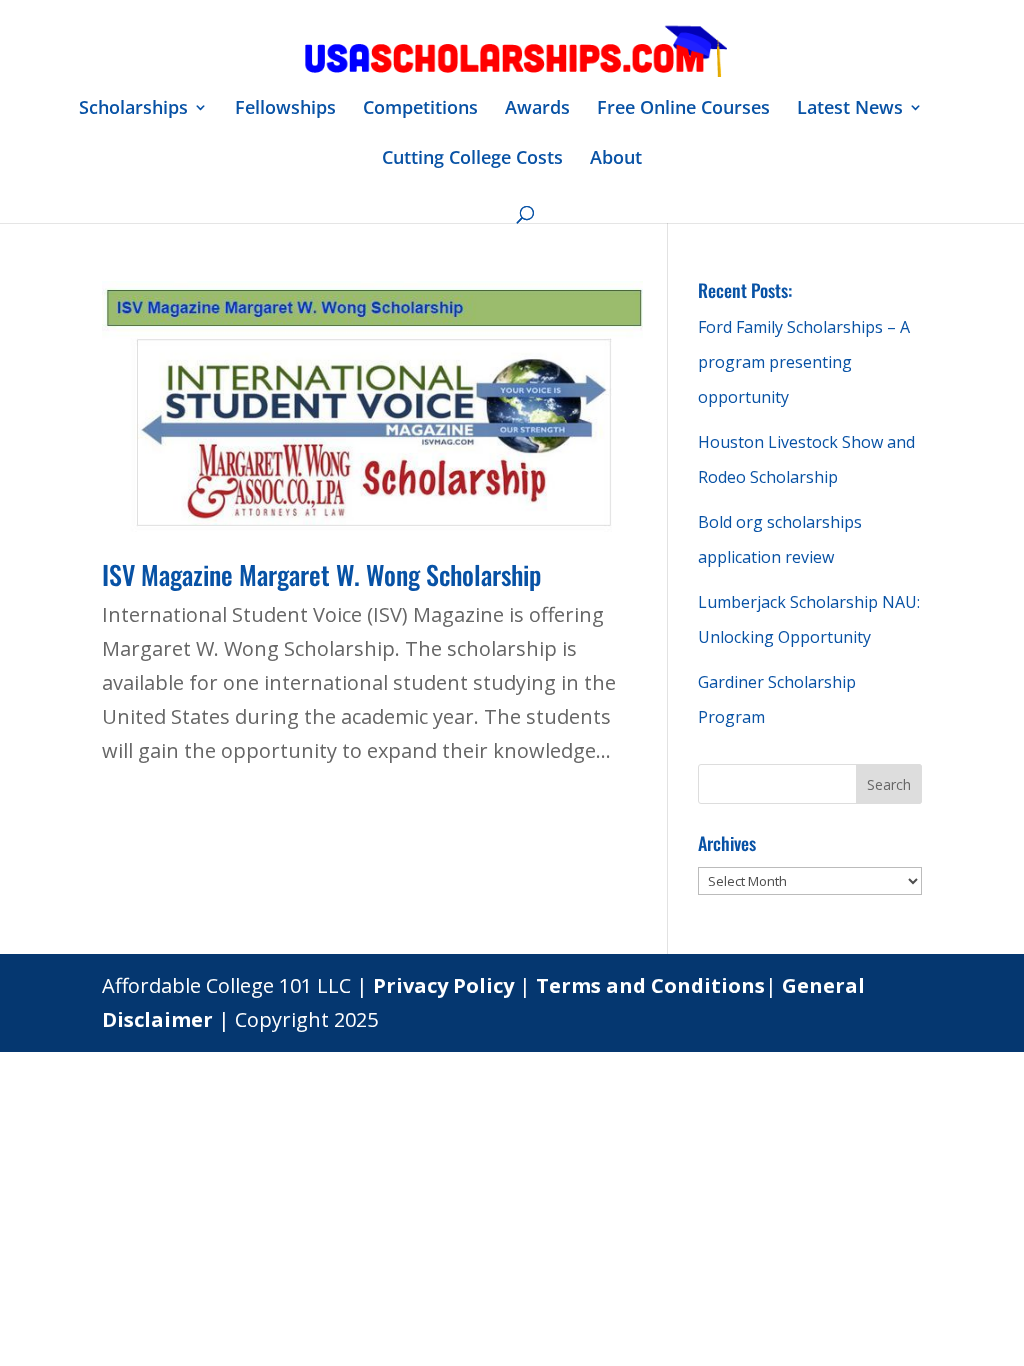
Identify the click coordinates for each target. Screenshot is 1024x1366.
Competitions (420, 109)
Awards (537, 109)
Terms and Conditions (650, 985)
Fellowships (285, 109)
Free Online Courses (683, 109)
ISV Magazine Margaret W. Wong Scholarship (321, 574)
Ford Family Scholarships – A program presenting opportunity (804, 362)
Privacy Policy (443, 985)
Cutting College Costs (472, 159)
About (616, 159)
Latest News (850, 109)
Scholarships (133, 109)
